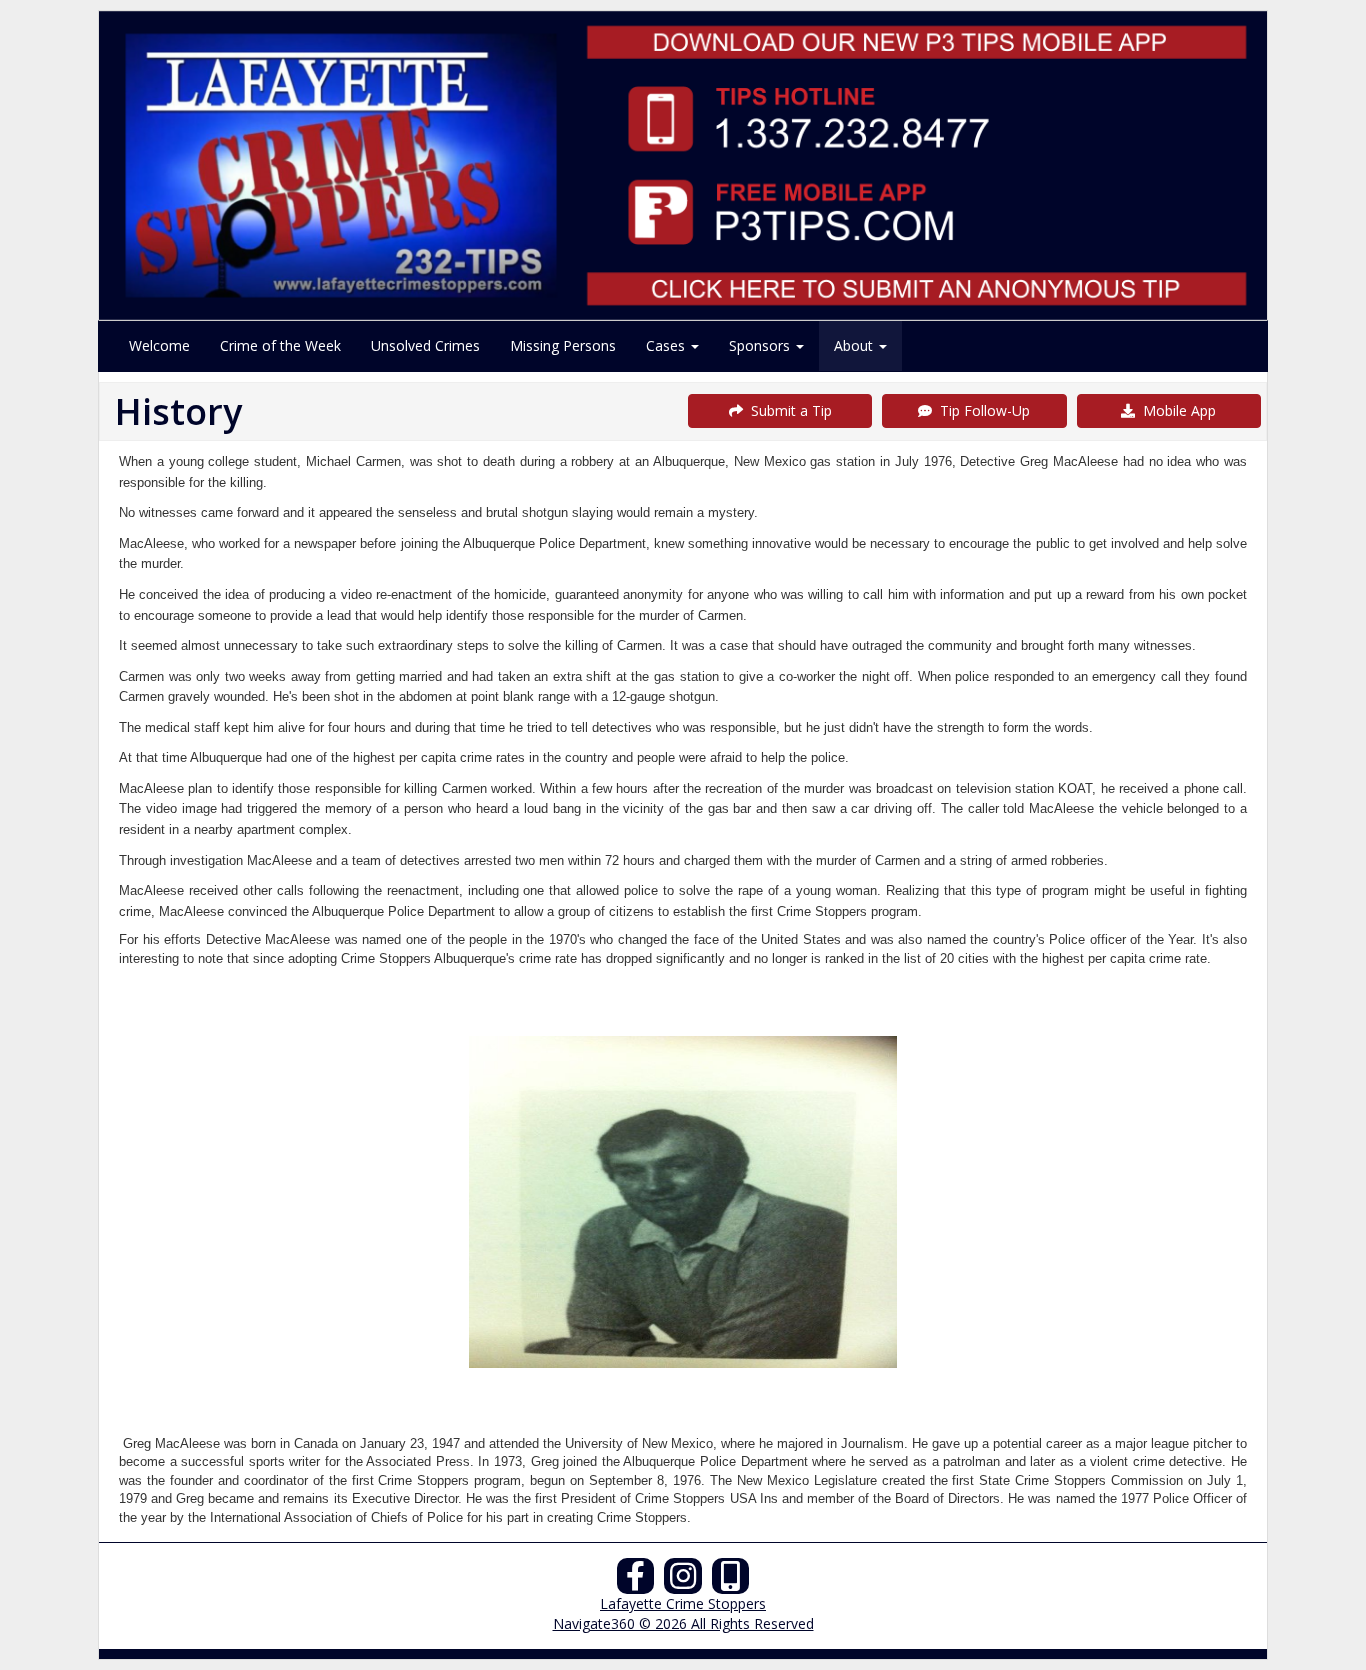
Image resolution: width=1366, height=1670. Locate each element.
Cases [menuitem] (667, 345)
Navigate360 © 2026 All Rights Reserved (683, 1623)
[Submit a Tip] (683, 165)
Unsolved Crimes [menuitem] (425, 345)
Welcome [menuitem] (159, 345)
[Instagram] (683, 1581)
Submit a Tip (787, 410)
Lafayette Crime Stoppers (683, 1603)
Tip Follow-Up (981, 410)
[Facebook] (636, 1581)
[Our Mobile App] (731, 1581)
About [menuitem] (855, 345)
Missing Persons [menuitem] (563, 345)
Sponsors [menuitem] (761, 345)
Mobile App (1175, 410)
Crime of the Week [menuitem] (280, 345)
